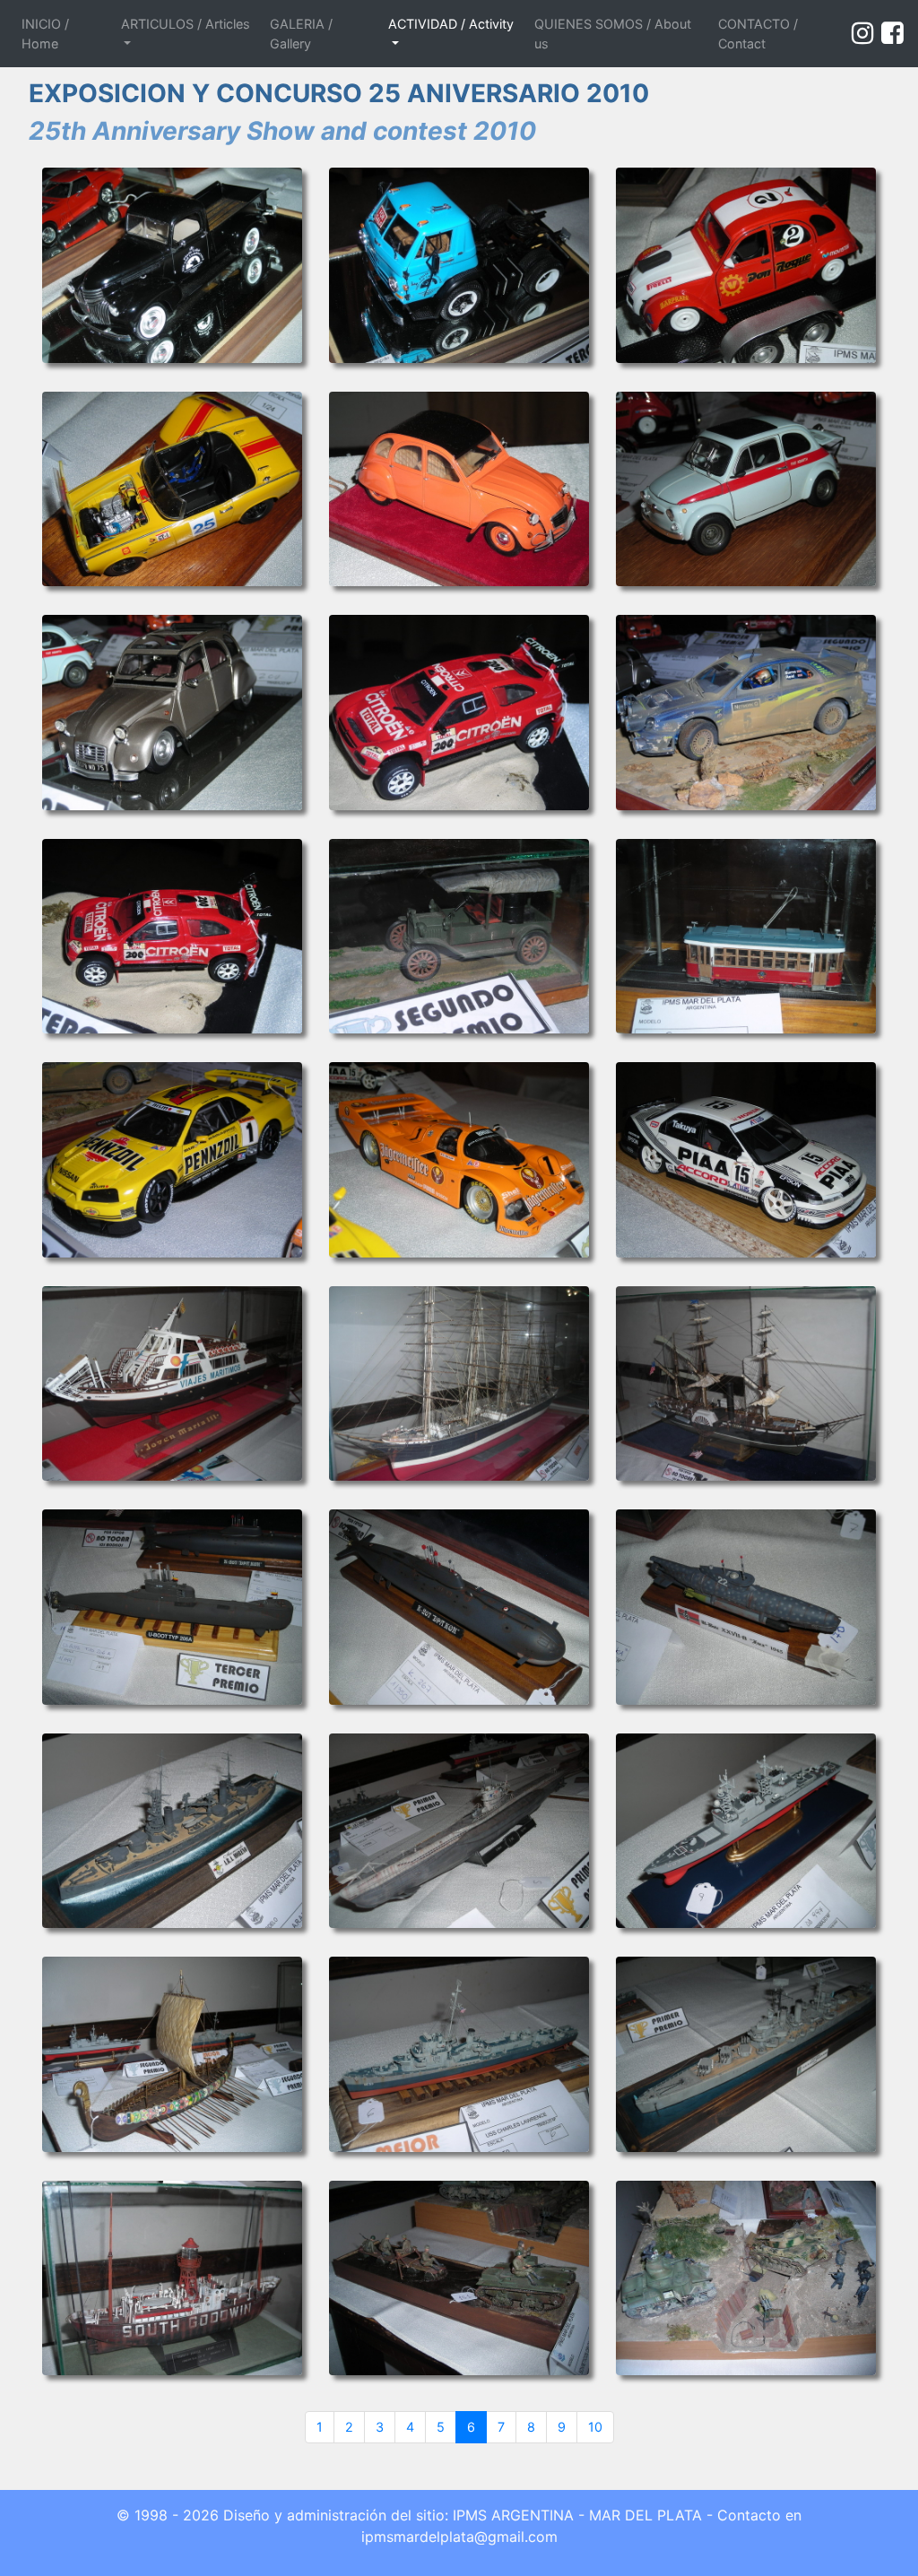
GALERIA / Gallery (301, 34)
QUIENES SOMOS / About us (613, 34)
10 (595, 2427)
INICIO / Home (65, 34)
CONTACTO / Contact (758, 34)
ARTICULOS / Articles (186, 24)
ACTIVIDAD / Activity (451, 24)
